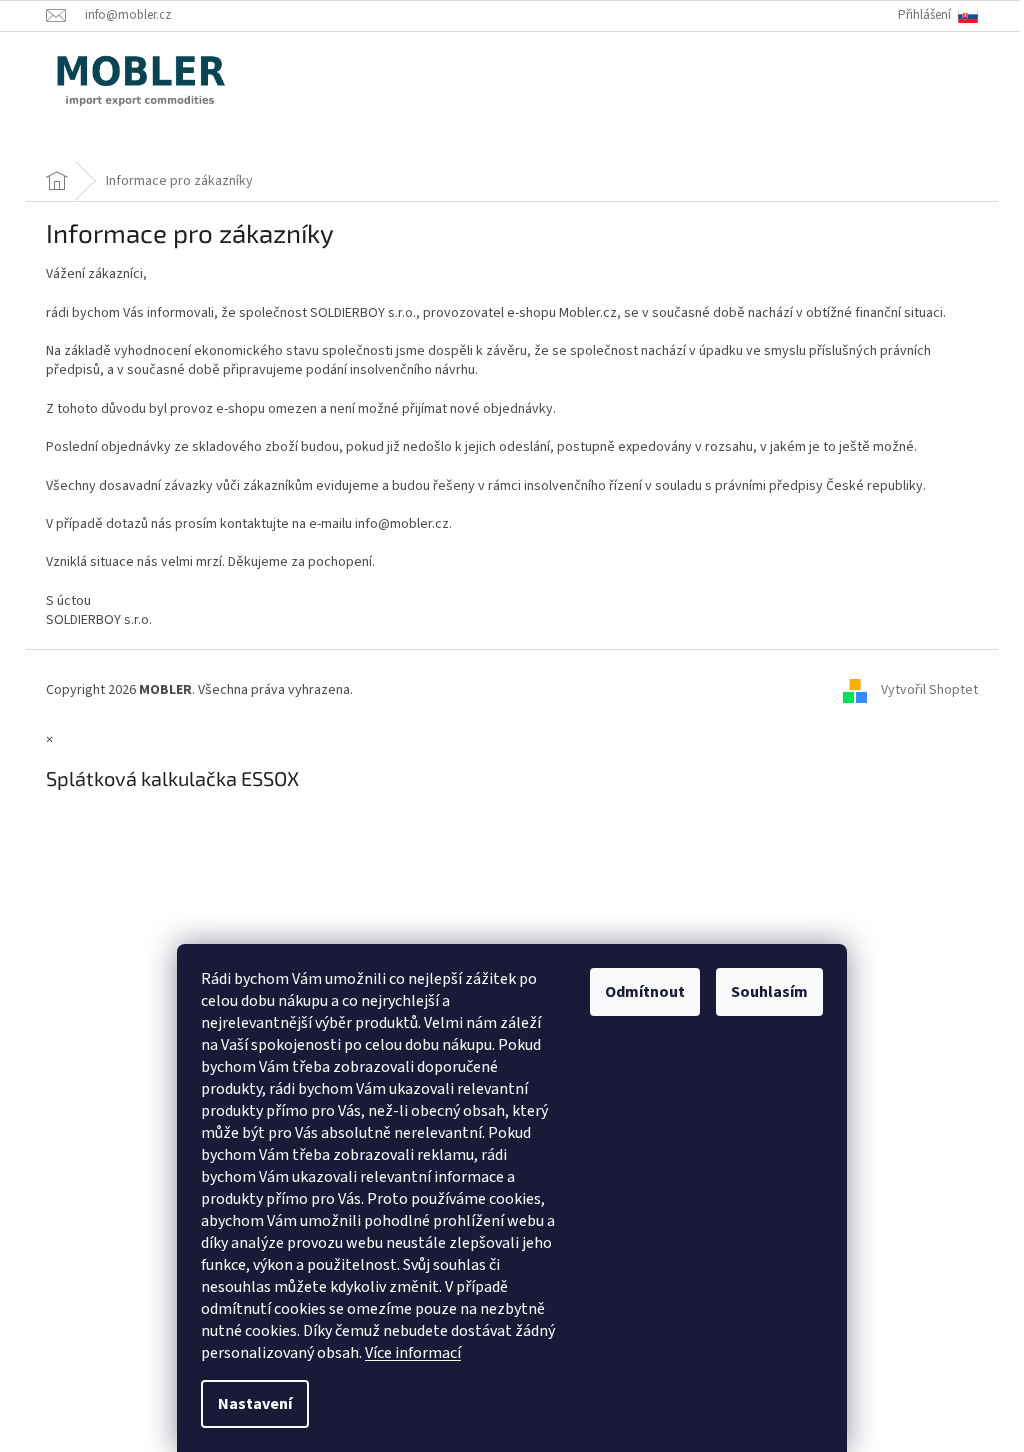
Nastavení (255, 1404)
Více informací (413, 1353)
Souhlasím (769, 992)
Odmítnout (645, 992)
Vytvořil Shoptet (929, 690)
